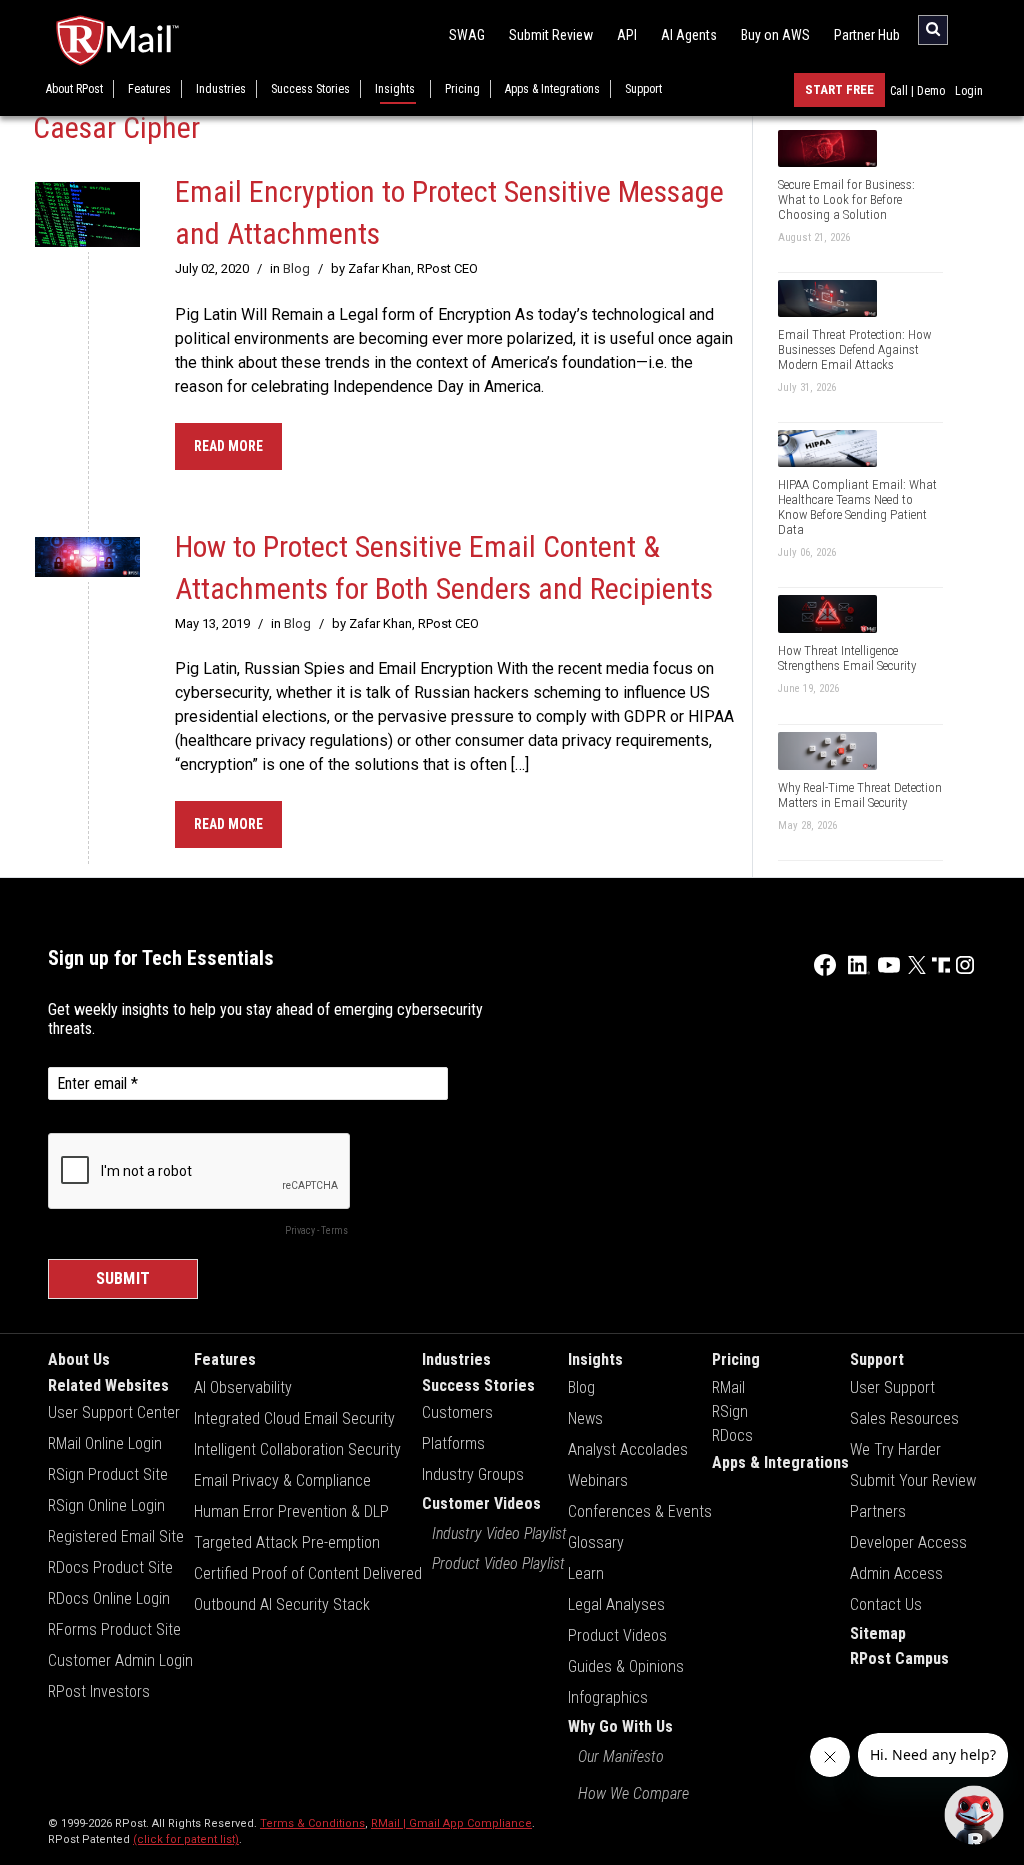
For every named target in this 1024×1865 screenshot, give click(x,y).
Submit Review (551, 35)
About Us (79, 1359)
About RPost (74, 89)
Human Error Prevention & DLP (291, 1511)
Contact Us (886, 1604)
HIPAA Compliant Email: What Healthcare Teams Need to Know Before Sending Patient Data (857, 507)
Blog (296, 268)
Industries (221, 89)
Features (149, 89)
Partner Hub (867, 35)
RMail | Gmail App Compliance (451, 1823)
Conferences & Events (640, 1511)
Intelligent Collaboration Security (297, 1449)
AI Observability (243, 1387)
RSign (730, 1411)
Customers (457, 1412)
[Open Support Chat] (974, 1815)
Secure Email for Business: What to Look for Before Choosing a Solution (846, 199)
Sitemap (878, 1633)
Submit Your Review (913, 1480)
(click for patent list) (186, 1839)
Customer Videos (481, 1503)
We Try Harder (895, 1449)
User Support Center (114, 1412)
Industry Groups (473, 1474)
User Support (892, 1387)
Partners (878, 1511)
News (585, 1418)
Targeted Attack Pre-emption (287, 1542)
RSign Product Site (108, 1474)
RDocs (732, 1435)
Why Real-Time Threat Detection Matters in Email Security (860, 795)
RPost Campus (899, 1658)
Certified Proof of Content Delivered (308, 1573)
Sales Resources (904, 1418)
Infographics (608, 1697)
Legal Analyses (616, 1604)
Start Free (839, 89)
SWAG (467, 35)
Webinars (598, 1480)
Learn (586, 1573)
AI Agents (689, 35)
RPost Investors (99, 1691)
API (627, 35)
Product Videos (617, 1635)
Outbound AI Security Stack (282, 1604)
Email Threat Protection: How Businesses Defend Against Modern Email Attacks (854, 349)
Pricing (462, 89)
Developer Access (908, 1542)
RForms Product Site (114, 1629)
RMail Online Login (105, 1443)
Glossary (596, 1542)
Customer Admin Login (120, 1660)
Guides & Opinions (626, 1666)
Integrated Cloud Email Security (294, 1418)
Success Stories (310, 89)
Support (643, 89)
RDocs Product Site (110, 1567)
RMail (728, 1387)
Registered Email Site (116, 1536)
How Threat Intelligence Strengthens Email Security (847, 658)
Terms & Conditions (312, 1823)
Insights (395, 89)
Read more (228, 446)
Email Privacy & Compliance (282, 1480)
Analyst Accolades (628, 1449)
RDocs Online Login (109, 1598)
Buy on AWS (775, 35)
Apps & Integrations (552, 89)
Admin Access (896, 1573)
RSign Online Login (106, 1505)
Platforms (453, 1443)
